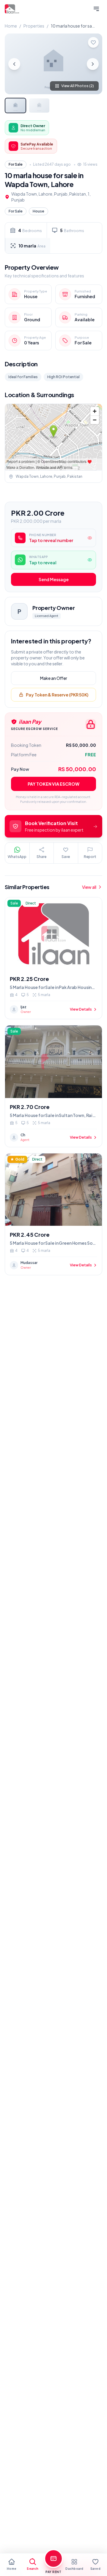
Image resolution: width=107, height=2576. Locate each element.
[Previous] (14, 64)
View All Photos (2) (78, 86)
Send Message (54, 579)
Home (11, 26)
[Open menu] (96, 9)
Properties (34, 26)
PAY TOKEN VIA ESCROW (53, 784)
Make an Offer (54, 678)
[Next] (93, 64)
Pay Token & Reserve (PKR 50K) (57, 695)
